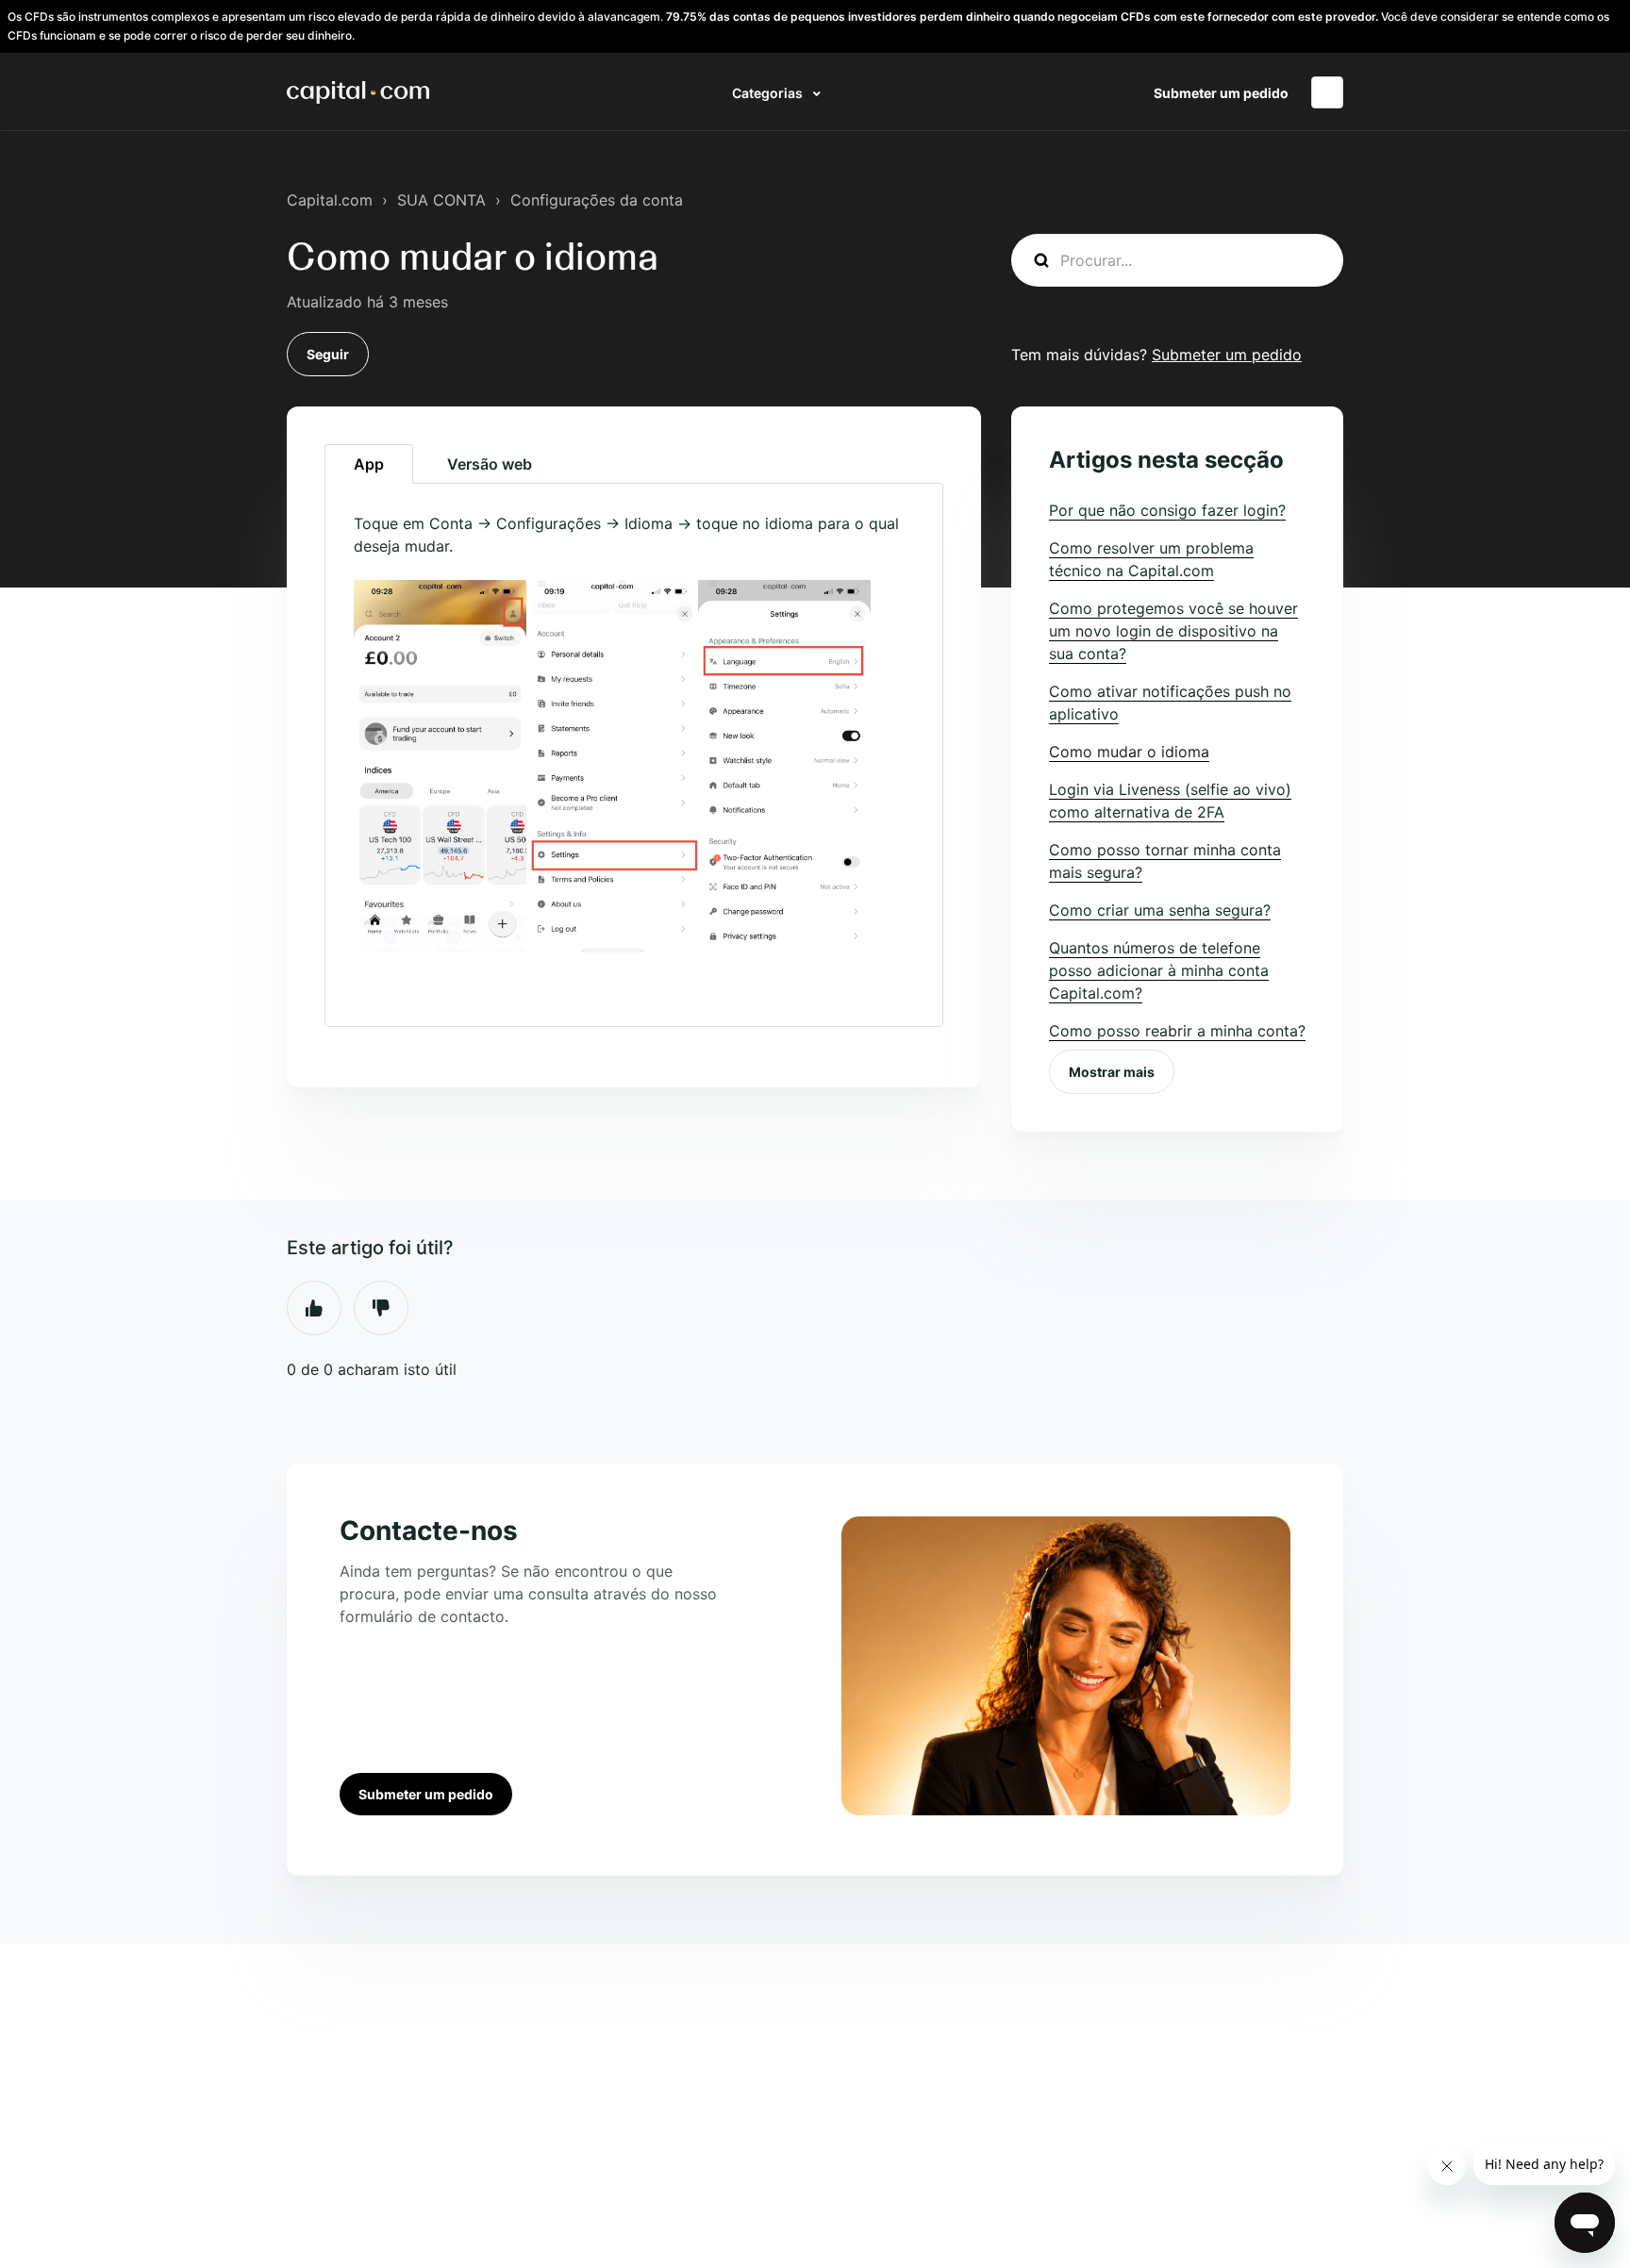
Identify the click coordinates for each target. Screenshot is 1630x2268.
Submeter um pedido (1221, 93)
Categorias (769, 93)
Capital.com (330, 200)
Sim (314, 1308)
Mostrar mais (1112, 1072)
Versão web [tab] (490, 464)
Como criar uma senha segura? (1160, 910)
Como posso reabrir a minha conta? (1177, 1031)
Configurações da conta (597, 200)
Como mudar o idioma (1129, 752)
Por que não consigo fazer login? (1167, 510)
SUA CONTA (441, 200)
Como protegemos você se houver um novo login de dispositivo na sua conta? (1173, 631)
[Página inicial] (358, 92)
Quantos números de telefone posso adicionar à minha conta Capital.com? (1159, 970)
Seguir (328, 354)
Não (381, 1308)
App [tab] (369, 464)
